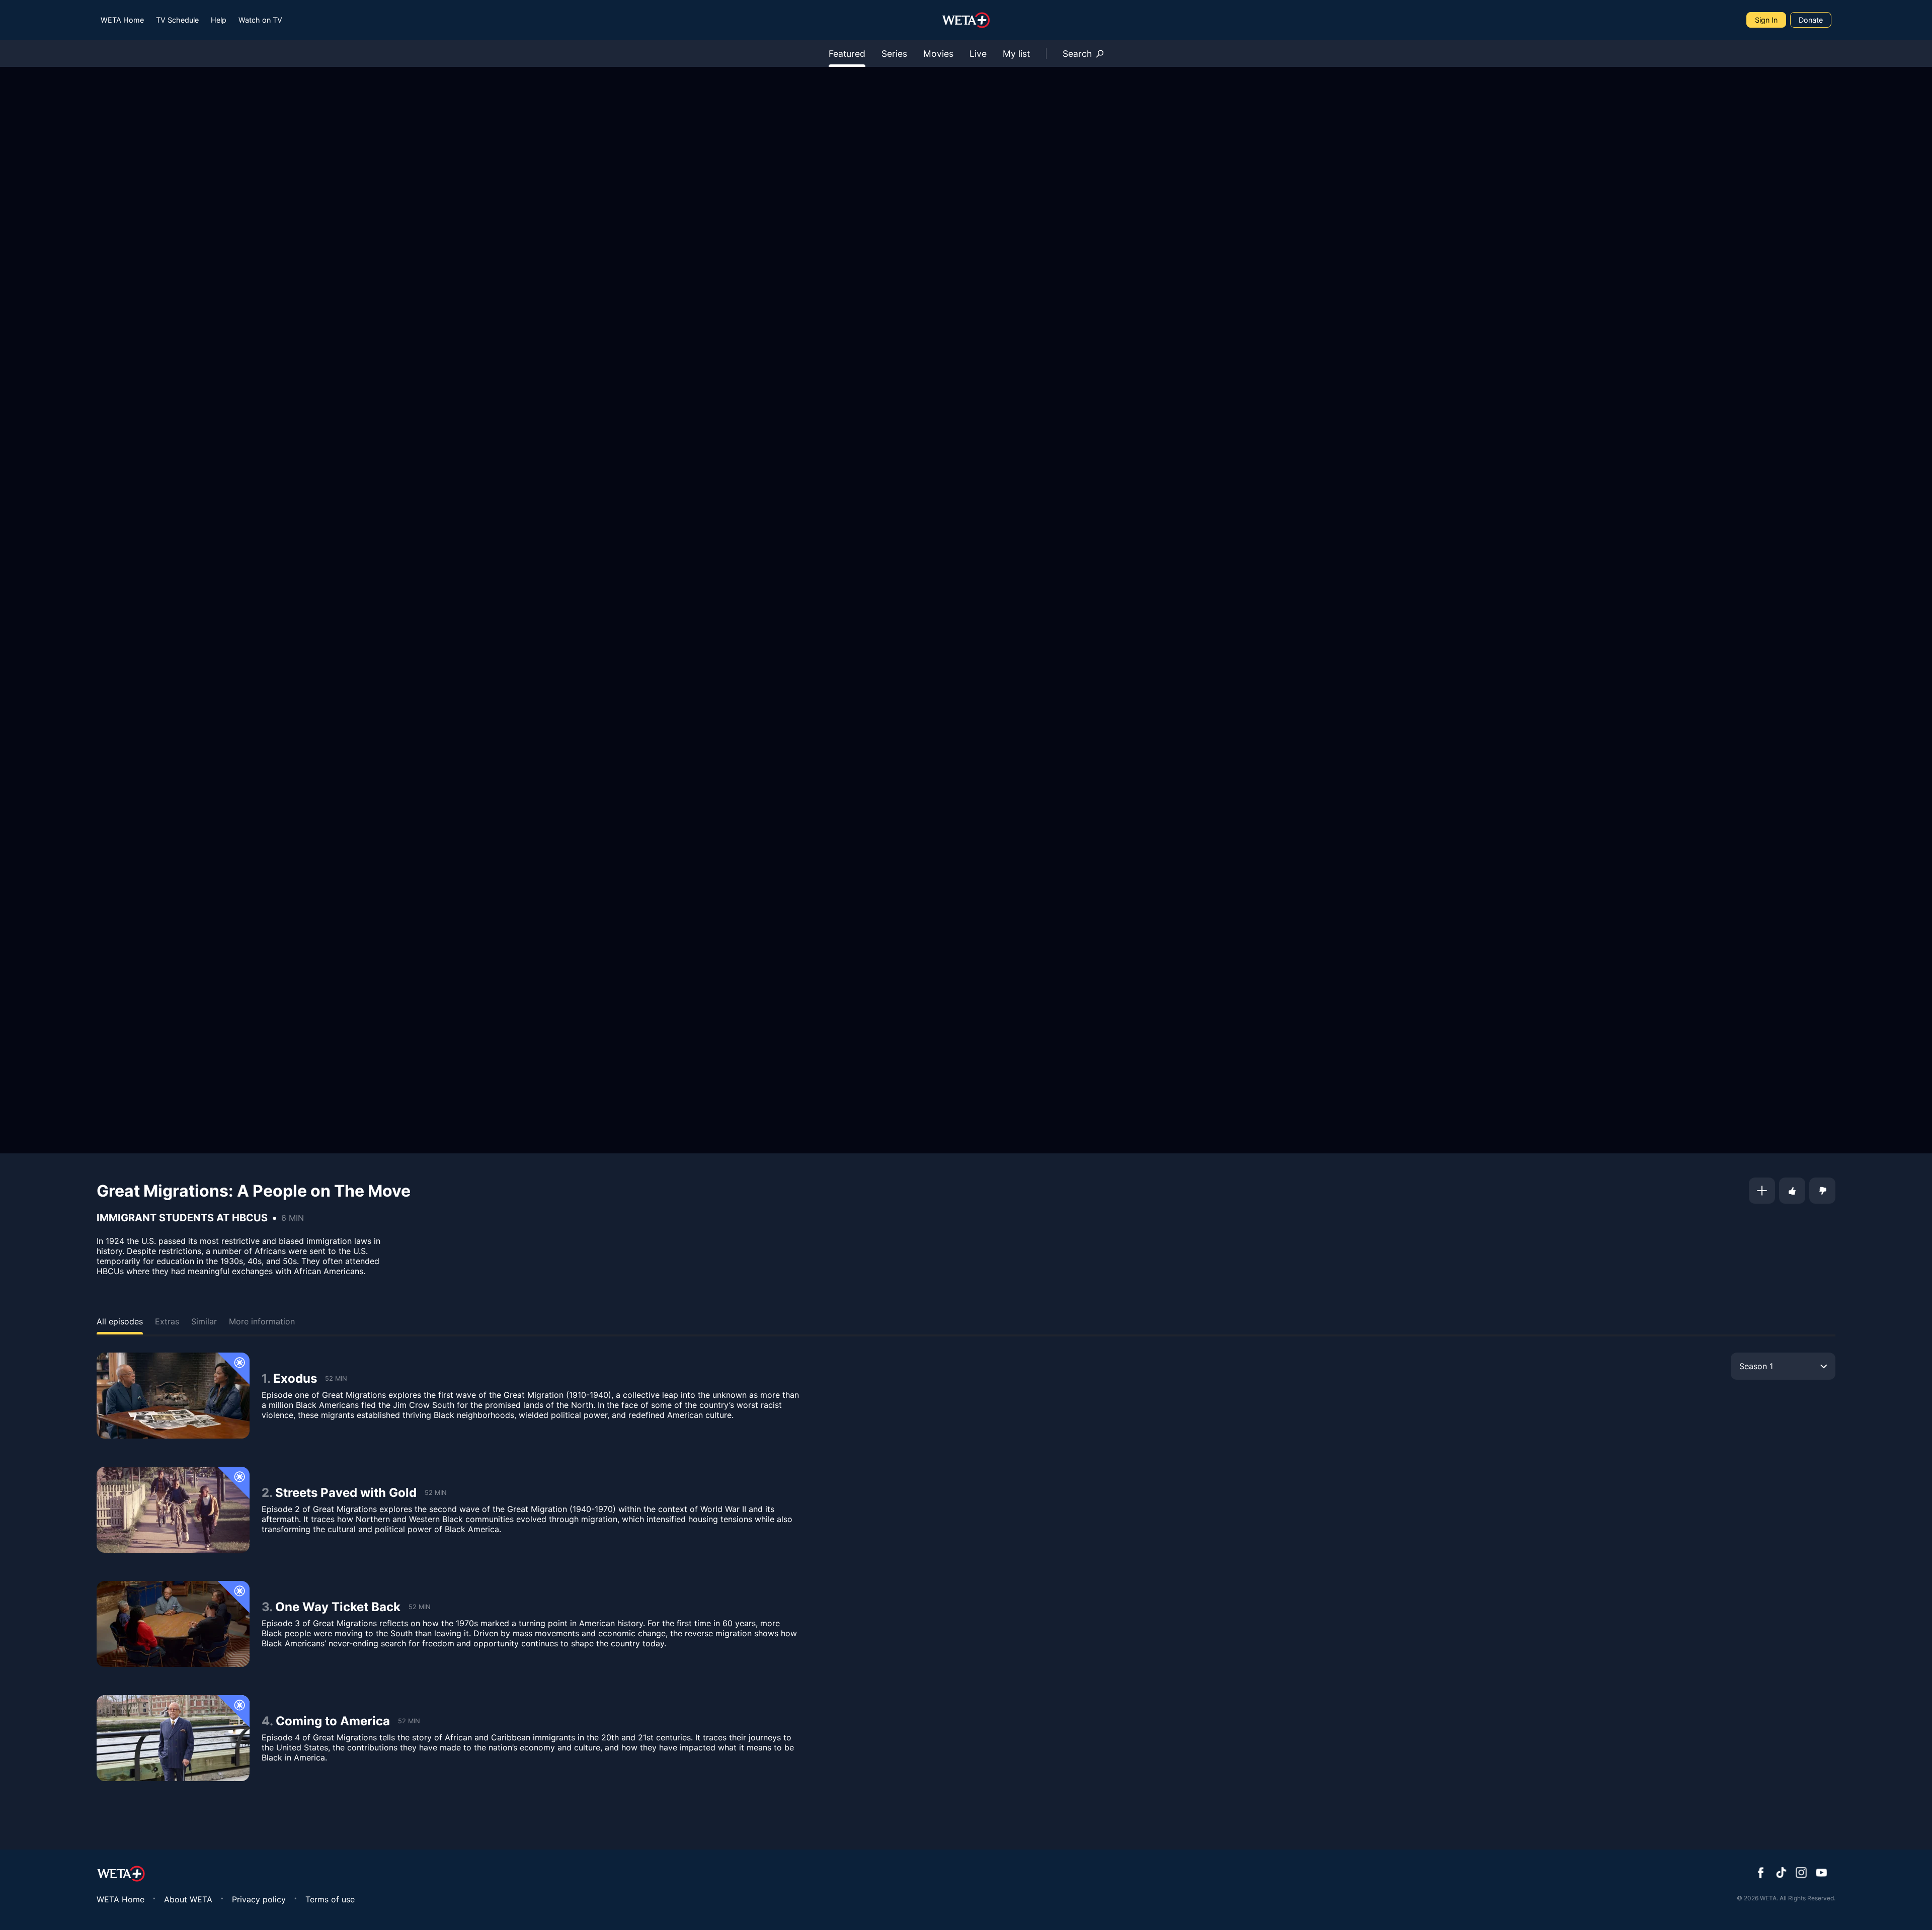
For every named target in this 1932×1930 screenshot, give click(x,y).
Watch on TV (260, 20)
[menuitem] (122, 20)
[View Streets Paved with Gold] (173, 1510)
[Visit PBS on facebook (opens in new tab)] (1761, 1874)
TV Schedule (177, 20)
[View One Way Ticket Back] (173, 1624)
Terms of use (330, 1899)
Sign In (1766, 20)
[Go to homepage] (966, 20)
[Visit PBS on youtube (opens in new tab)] (1821, 1874)
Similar (204, 1321)
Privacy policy (259, 1899)
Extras (167, 1321)
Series (894, 54)
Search (1077, 54)
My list (1016, 54)
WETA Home (122, 20)
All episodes (120, 1321)
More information (262, 1321)
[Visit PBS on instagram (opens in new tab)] (1801, 1874)
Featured (847, 54)
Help (219, 20)
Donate (1811, 20)
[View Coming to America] (173, 1738)
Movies (938, 54)
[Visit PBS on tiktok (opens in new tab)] (1781, 1874)
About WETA (188, 1899)
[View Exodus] (173, 1396)
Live (978, 54)
